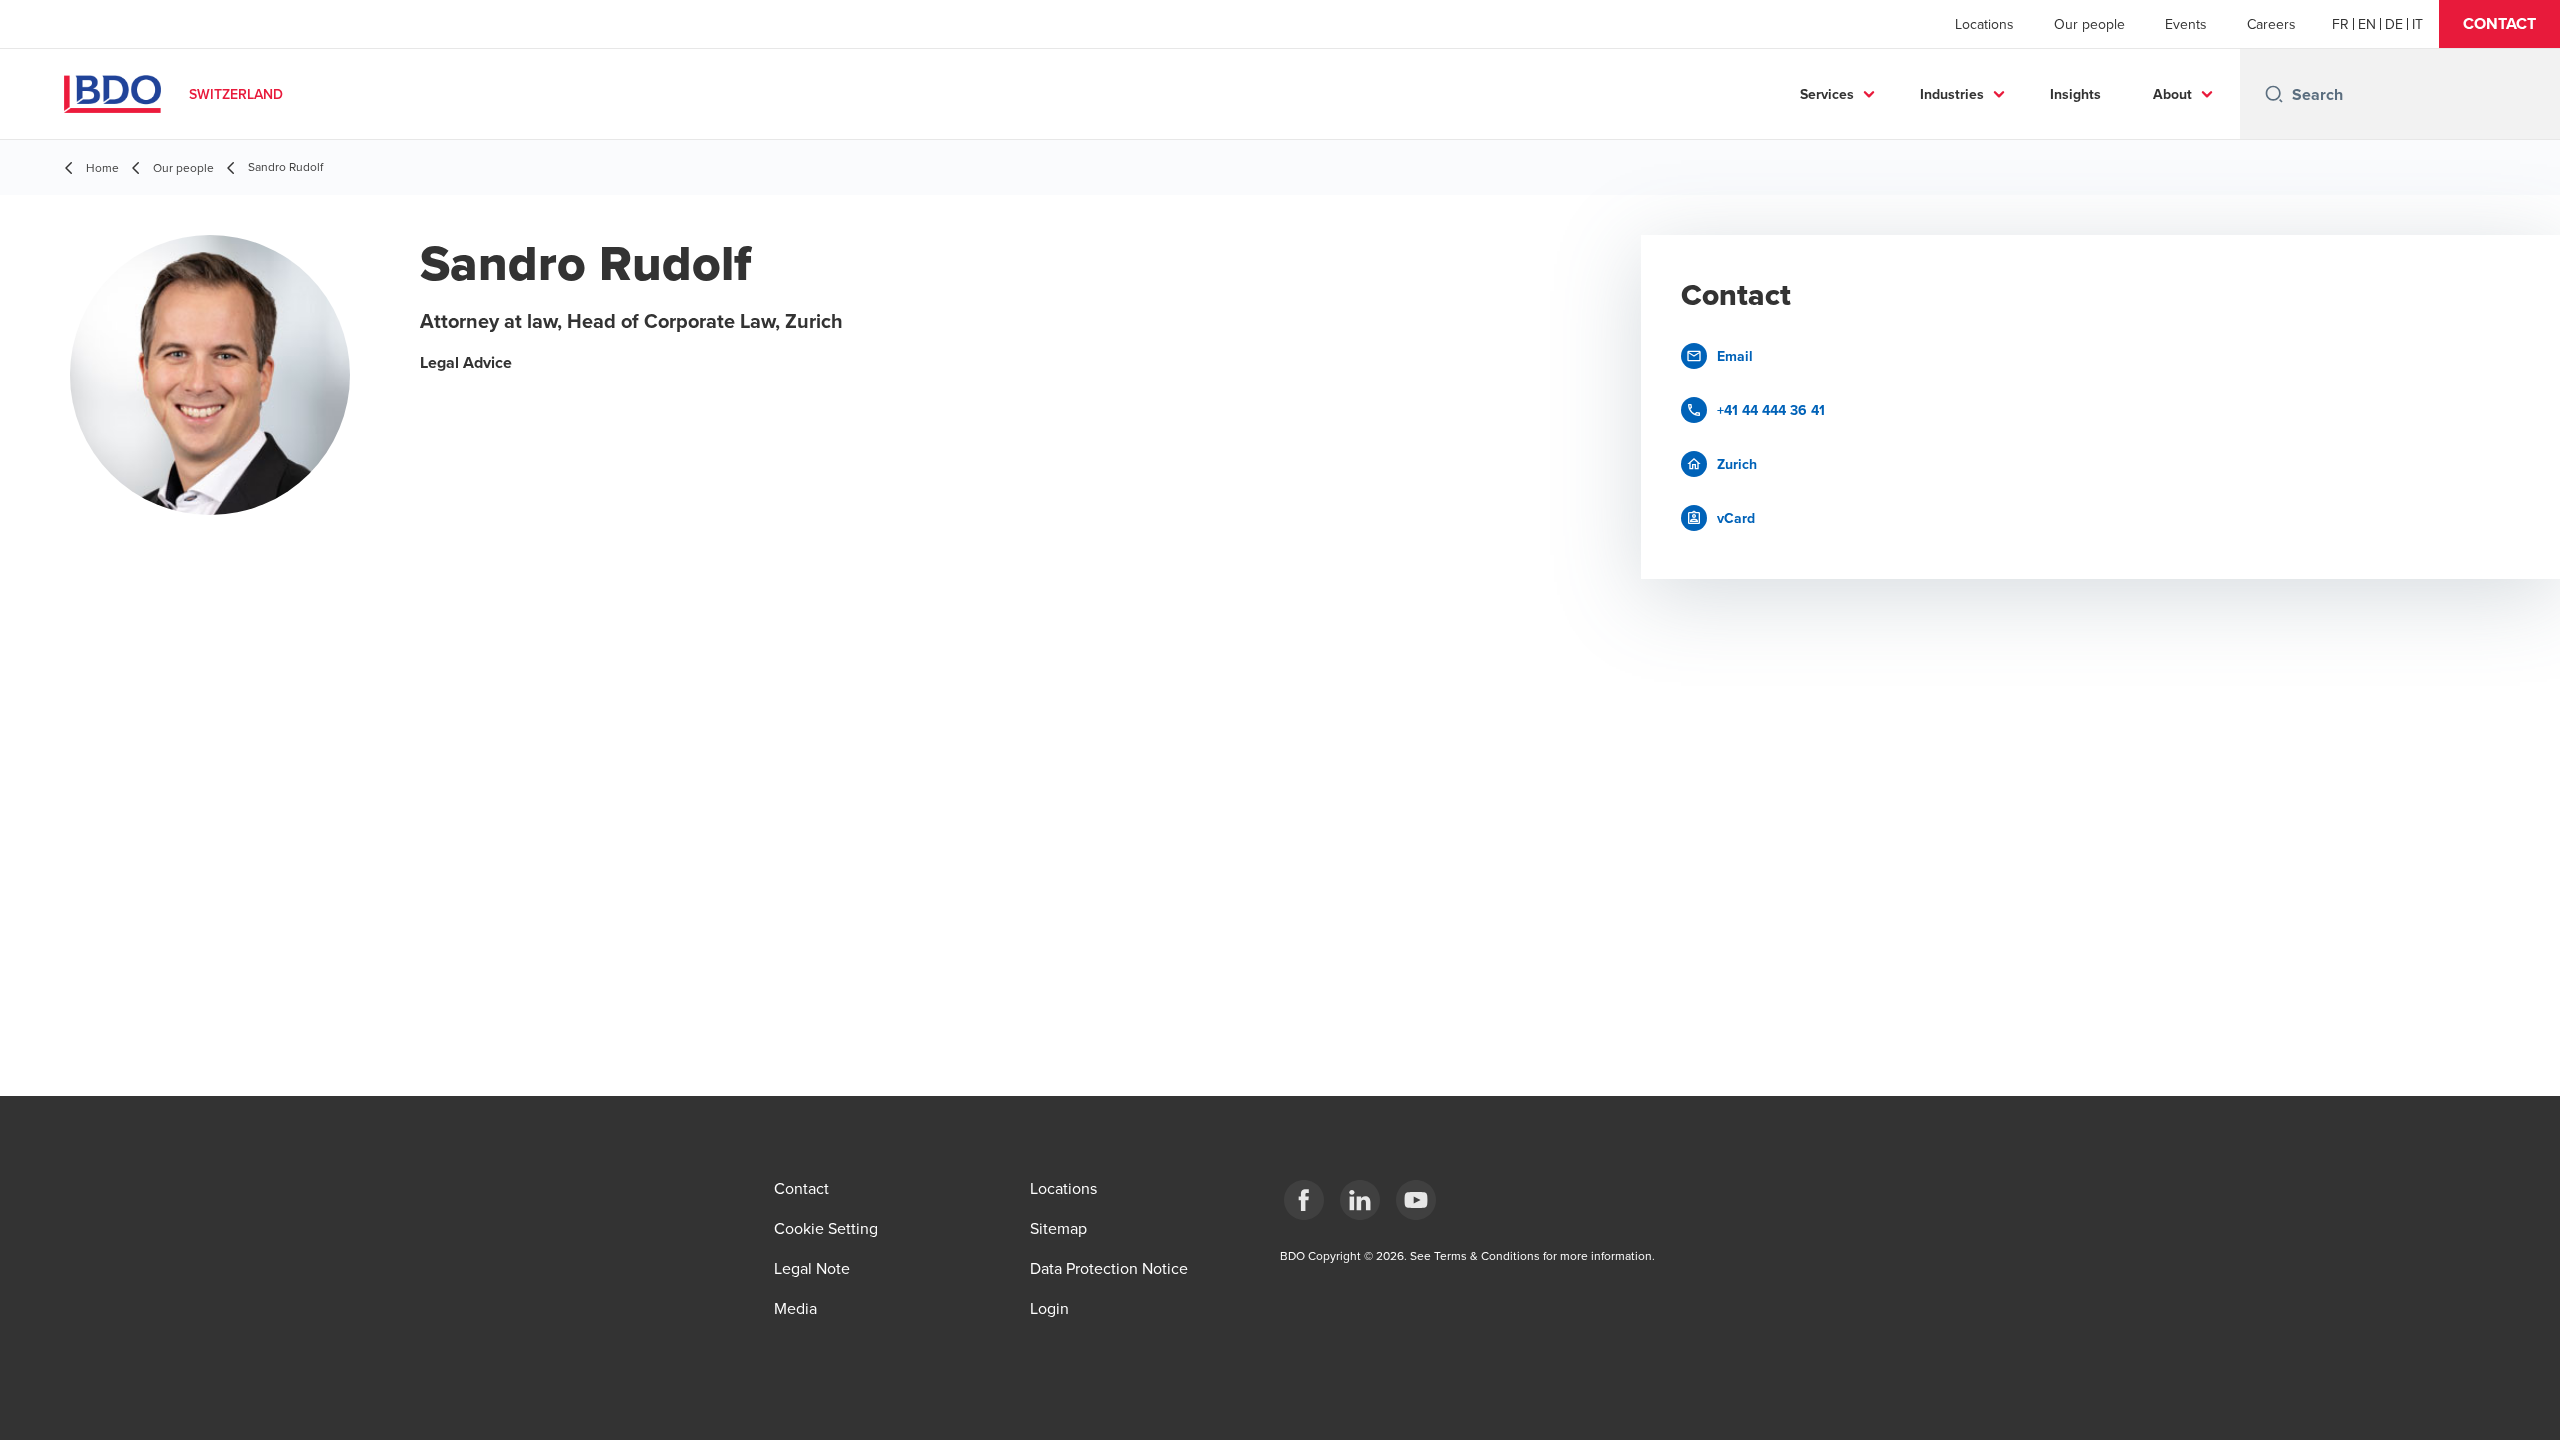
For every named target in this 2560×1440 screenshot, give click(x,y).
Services (1827, 94)
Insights (2075, 94)
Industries (1952, 94)
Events (2186, 24)
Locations (1984, 24)
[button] (2499, 24)
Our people (2089, 24)
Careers (2271, 24)
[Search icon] (2274, 94)
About (2172, 94)
